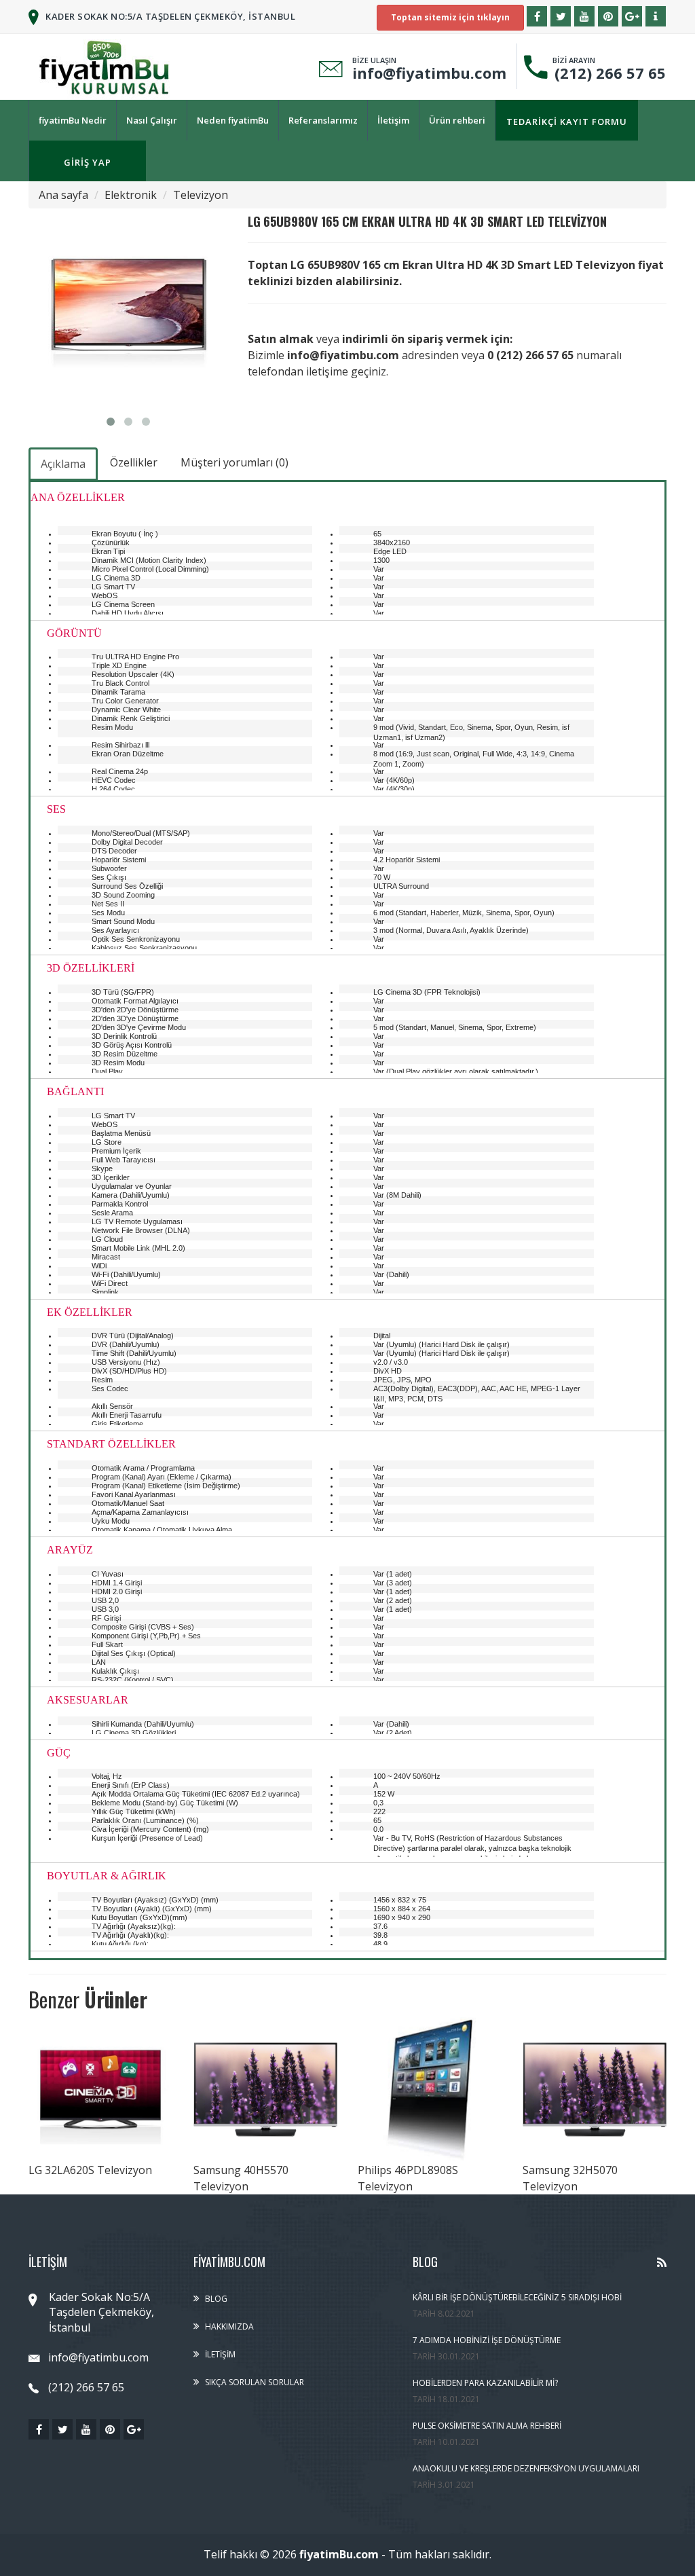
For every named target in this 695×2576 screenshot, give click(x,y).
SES (56, 810)
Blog (216, 2299)
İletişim (393, 120)
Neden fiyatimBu (233, 120)
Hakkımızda (229, 2326)
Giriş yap (88, 162)
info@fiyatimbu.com (429, 73)
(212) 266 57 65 (606, 73)
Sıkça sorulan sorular (255, 2382)
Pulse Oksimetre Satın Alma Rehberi (487, 2426)
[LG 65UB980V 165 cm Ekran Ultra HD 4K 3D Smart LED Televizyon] (128, 308)
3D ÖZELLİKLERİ (91, 969)
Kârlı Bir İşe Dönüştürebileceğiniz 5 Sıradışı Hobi (517, 2297)
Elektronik (131, 195)
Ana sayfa (63, 195)
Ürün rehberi (457, 120)
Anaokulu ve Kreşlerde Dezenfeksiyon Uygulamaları (526, 2468)
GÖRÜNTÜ (74, 634)
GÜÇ (59, 1753)
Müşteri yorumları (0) (234, 462)
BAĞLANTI (75, 1092)
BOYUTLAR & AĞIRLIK (107, 1876)
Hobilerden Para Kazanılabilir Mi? (485, 2383)
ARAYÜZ (70, 1550)
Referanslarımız (323, 120)
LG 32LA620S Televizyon (90, 2170)
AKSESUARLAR (88, 1700)
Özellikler (134, 462)
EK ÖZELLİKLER (90, 1313)
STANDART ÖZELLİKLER (111, 1445)
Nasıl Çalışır (152, 120)
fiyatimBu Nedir (73, 120)
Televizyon (201, 195)
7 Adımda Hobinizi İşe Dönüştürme (487, 2340)
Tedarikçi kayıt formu (567, 122)
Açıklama (63, 464)
